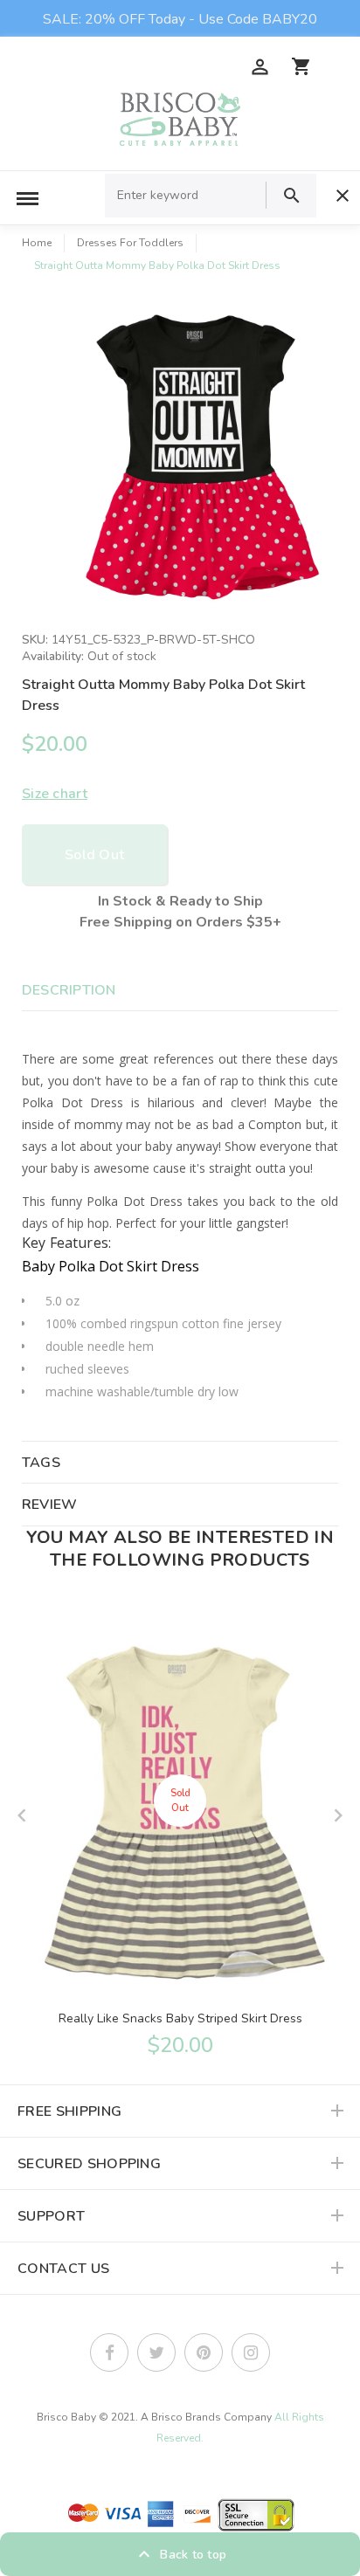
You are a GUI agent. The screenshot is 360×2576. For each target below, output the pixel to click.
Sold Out (94, 855)
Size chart (55, 794)
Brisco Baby (66, 2417)
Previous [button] (22, 1815)
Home (37, 243)
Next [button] (338, 1815)
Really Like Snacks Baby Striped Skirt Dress (180, 2018)
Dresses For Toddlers (130, 243)
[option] (197, 455)
